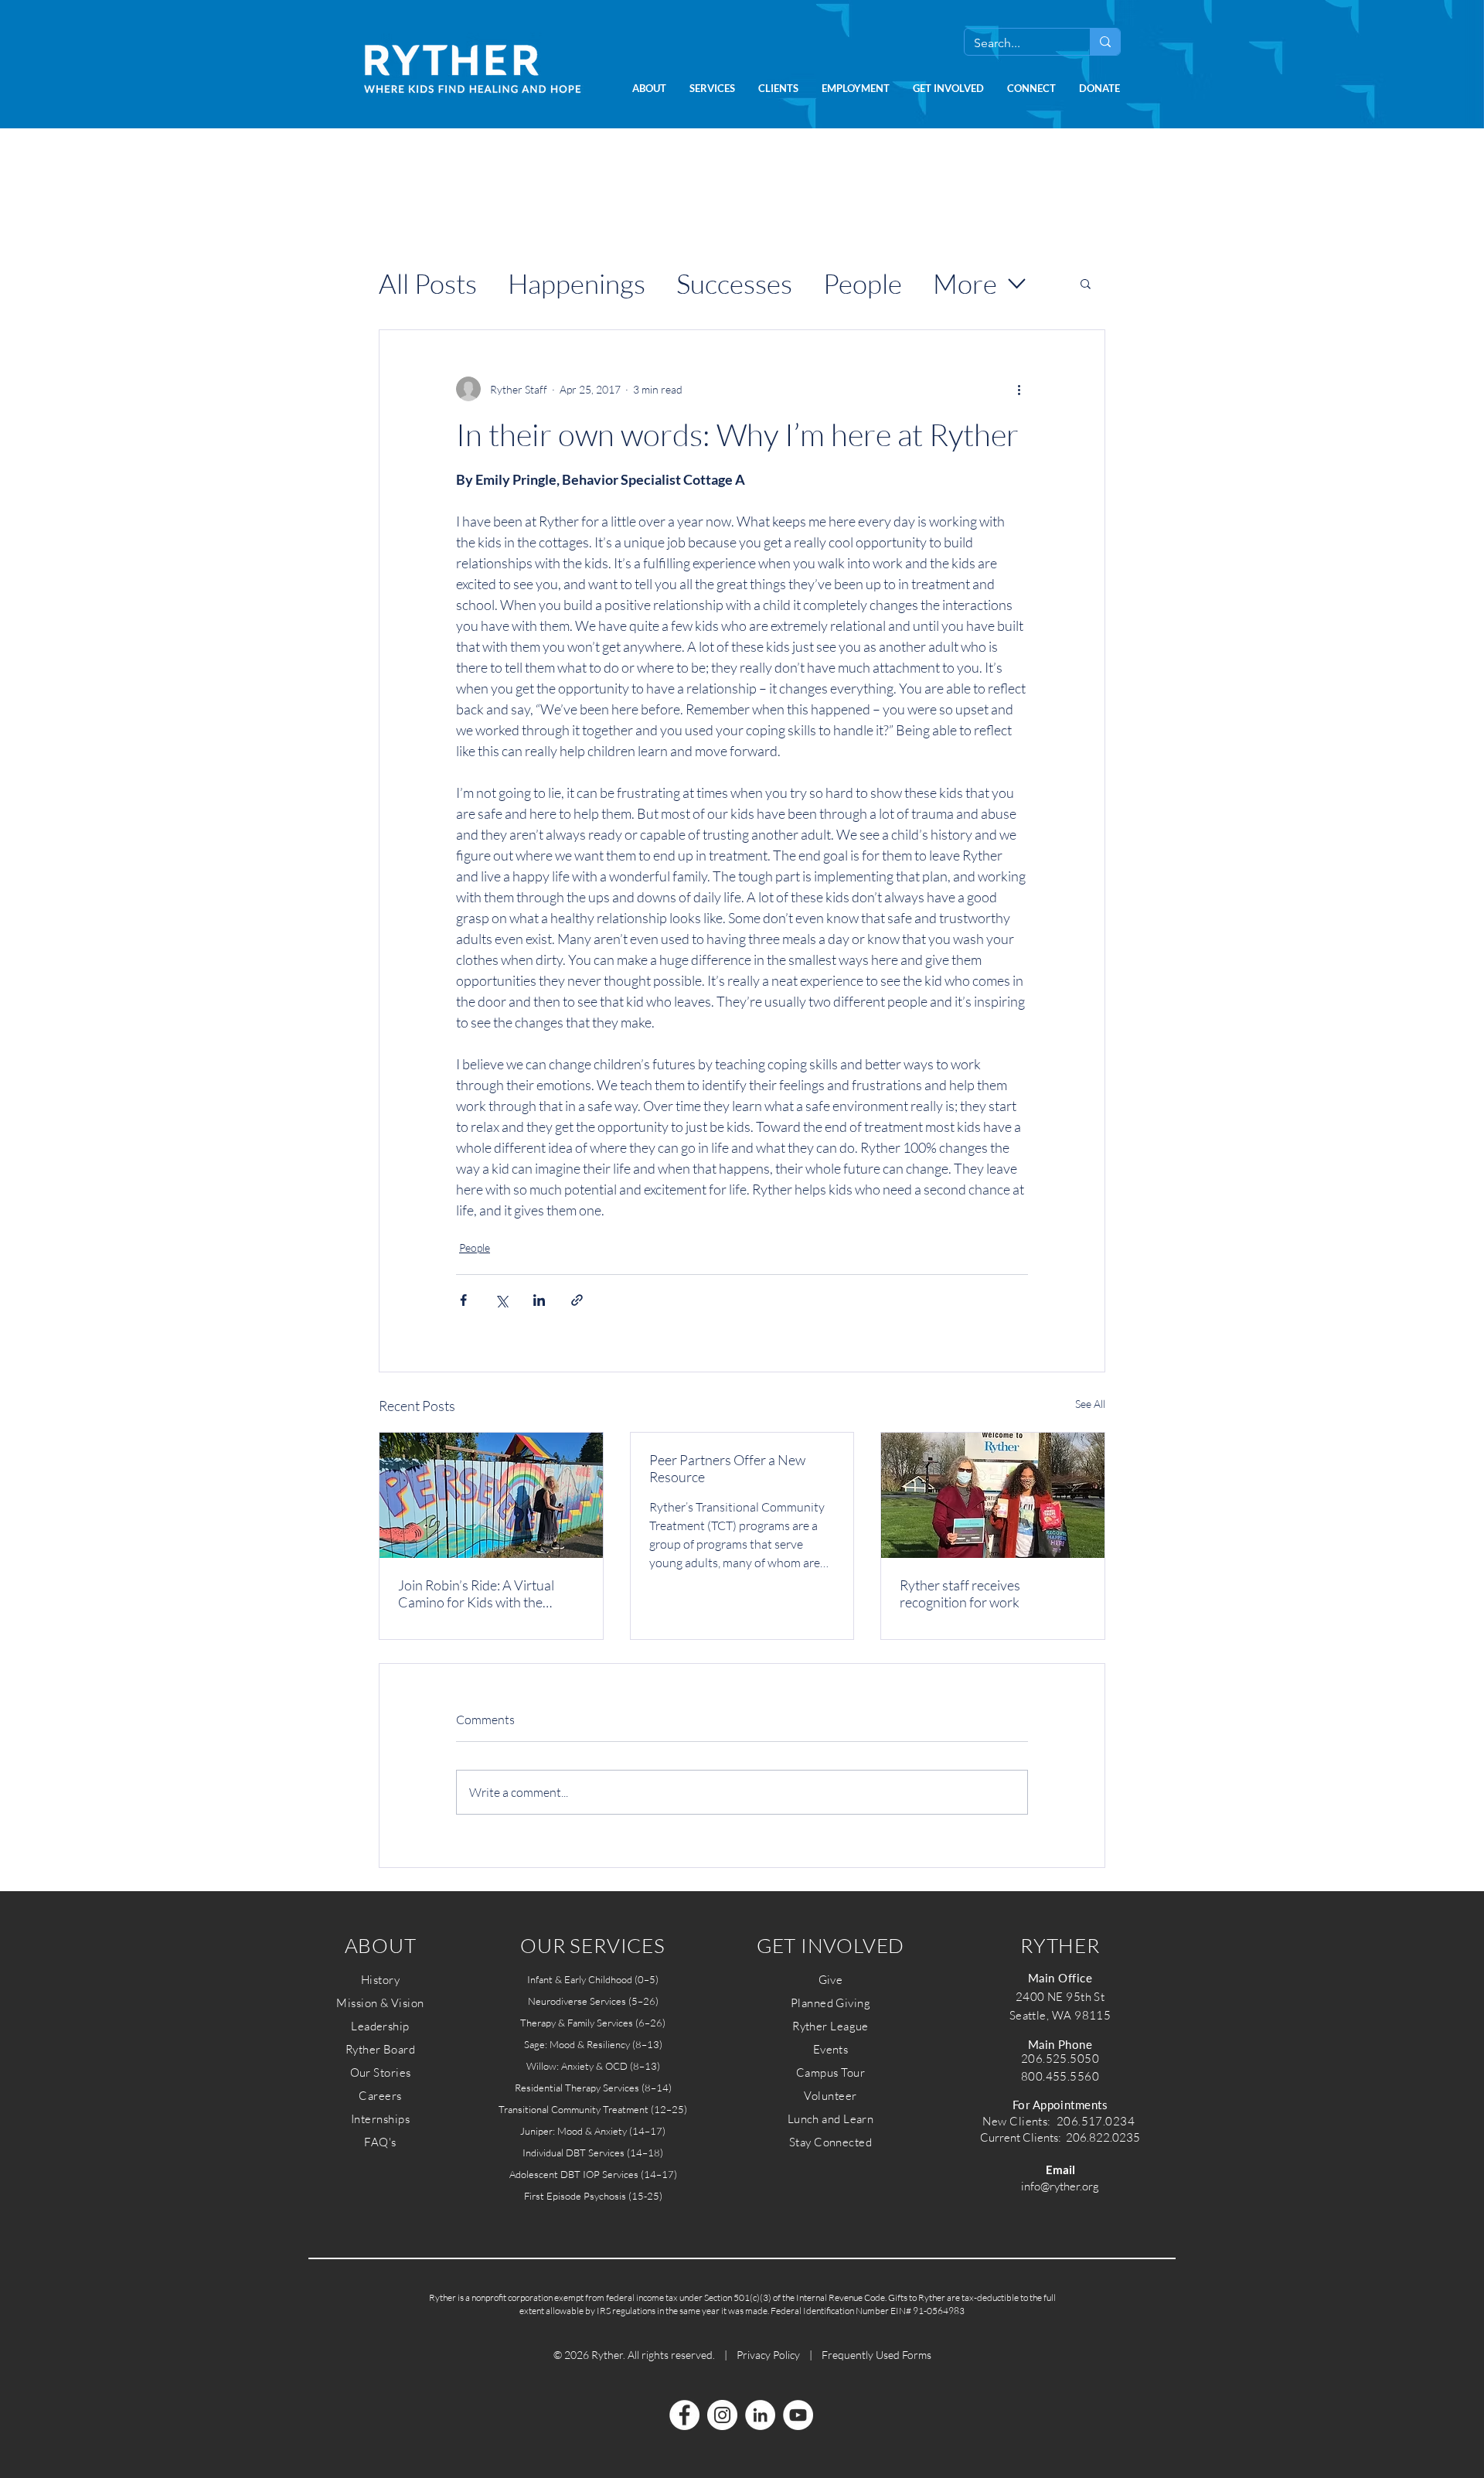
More (965, 283)
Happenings (577, 283)
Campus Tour (830, 2072)
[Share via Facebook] (463, 1300)
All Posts (428, 283)
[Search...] (1105, 42)
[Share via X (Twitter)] (501, 1300)
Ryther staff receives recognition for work (960, 1593)
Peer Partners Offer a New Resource (727, 1468)
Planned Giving (830, 2003)
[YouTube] (798, 2415)
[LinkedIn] (760, 2415)
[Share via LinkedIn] (539, 1300)
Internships (380, 2119)
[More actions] (1019, 389)
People (863, 283)
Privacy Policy (768, 2355)
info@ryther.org (1060, 2186)
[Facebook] (684, 2415)
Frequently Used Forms (876, 2355)
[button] (649, 89)
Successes (734, 283)
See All (1090, 1404)
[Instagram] (722, 2415)
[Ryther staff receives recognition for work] (993, 1495)
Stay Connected (830, 2142)
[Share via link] (577, 1300)
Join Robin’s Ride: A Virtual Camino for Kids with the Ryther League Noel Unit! (476, 1593)
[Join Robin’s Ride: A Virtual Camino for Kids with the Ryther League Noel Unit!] (491, 1495)
